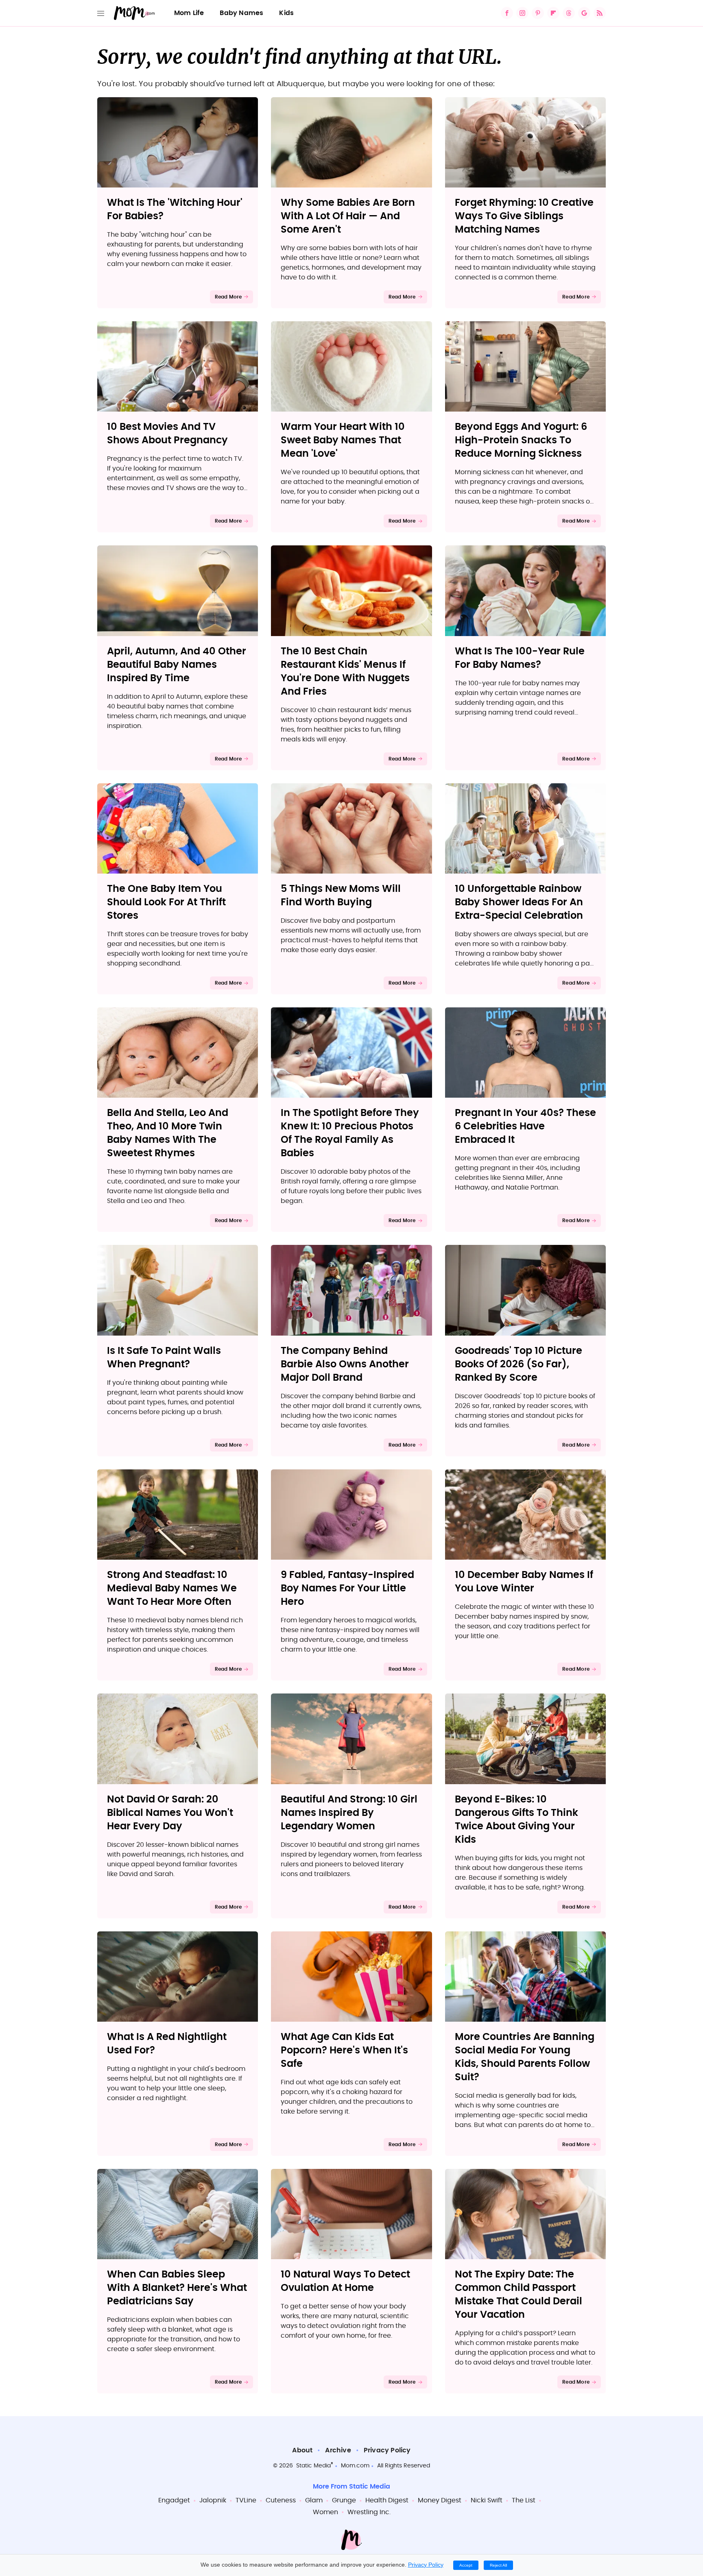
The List (524, 2500)
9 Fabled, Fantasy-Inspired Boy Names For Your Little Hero (347, 1589)
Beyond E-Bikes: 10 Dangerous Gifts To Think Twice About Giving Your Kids (516, 1820)
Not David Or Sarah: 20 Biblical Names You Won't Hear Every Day (170, 1813)
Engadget (174, 2500)
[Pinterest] (538, 13)
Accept (466, 2565)
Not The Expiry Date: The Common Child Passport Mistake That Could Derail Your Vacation (519, 2295)
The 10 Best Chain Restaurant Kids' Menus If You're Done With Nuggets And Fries (345, 672)
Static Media (313, 2466)
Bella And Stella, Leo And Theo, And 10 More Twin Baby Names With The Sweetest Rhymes (168, 1133)
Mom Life (189, 13)
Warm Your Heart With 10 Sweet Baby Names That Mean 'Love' (343, 440)
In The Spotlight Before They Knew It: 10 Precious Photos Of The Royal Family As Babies (350, 1133)
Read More (228, 297)
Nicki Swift (487, 2500)
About (302, 2450)
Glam (314, 2500)
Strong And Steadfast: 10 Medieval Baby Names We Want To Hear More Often (172, 1589)
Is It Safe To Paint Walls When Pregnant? (164, 1358)
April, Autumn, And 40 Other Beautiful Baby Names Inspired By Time (177, 665)
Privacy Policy (387, 2450)
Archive (338, 2450)
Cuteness (281, 2500)
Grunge (344, 2500)
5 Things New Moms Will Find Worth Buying (341, 896)
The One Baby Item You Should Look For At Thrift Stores (166, 902)
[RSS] (600, 13)
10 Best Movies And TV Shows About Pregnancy (167, 434)
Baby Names (241, 13)
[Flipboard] (553, 13)
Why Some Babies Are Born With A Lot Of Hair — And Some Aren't (348, 216)
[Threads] (569, 13)
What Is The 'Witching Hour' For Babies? (175, 210)
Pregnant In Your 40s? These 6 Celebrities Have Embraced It (525, 1127)
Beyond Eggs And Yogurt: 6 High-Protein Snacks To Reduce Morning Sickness (521, 440)
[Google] (584, 13)
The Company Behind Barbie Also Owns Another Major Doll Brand (345, 1364)
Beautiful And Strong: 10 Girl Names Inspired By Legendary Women (349, 1813)
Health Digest (387, 2500)
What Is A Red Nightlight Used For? (167, 2044)
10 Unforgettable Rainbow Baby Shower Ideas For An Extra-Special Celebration (519, 902)
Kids (286, 13)
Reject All (498, 2565)
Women (325, 2512)
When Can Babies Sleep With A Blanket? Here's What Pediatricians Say (177, 2288)
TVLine (246, 2500)
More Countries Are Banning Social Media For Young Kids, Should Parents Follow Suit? (525, 2057)
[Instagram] (522, 13)
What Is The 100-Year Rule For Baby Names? (520, 658)
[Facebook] (507, 13)
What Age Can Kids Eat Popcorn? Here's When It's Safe (344, 2051)
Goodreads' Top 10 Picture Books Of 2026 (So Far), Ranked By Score (519, 1364)
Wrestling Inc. (369, 2512)
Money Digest (440, 2500)
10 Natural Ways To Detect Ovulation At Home (345, 2281)
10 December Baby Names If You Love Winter (524, 1582)
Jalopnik (213, 2500)
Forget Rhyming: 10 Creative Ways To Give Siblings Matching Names (524, 216)
